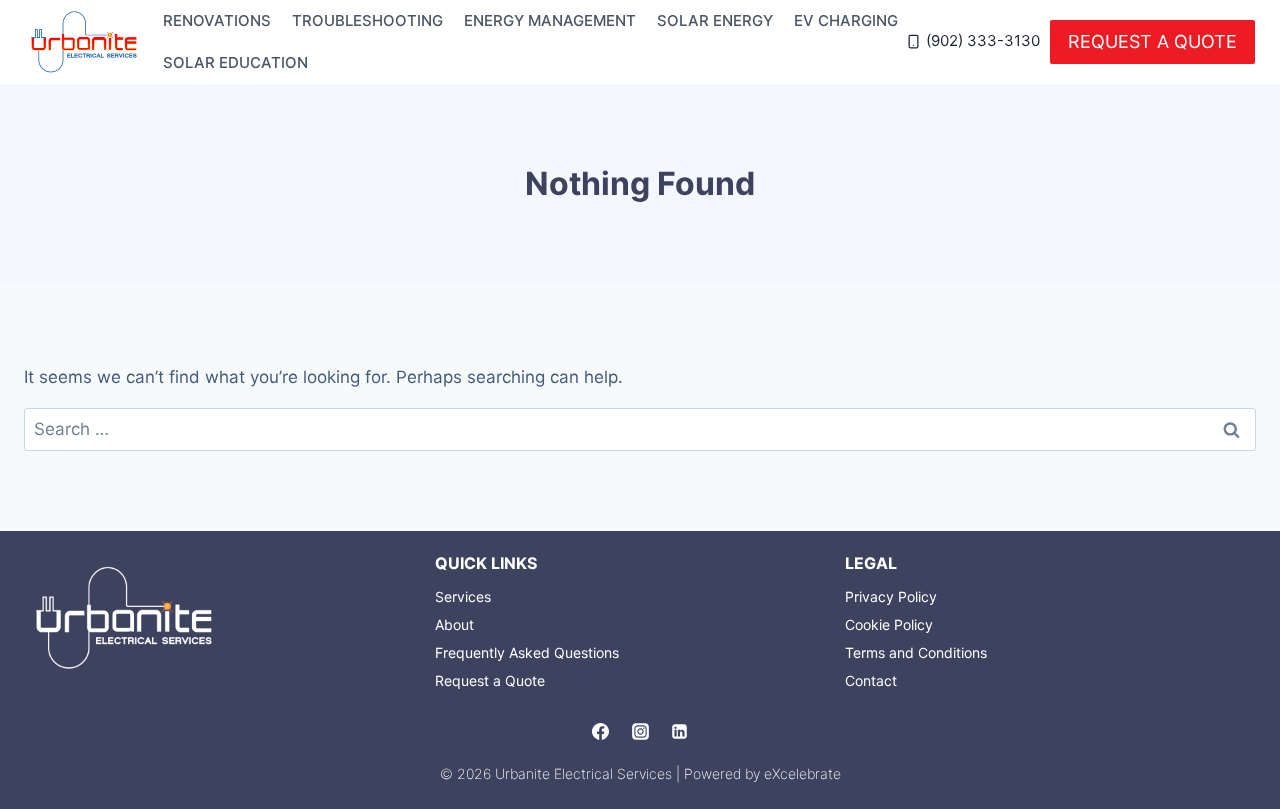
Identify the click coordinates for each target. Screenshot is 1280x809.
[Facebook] (601, 732)
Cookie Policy (889, 624)
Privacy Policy (891, 596)
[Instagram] (640, 732)
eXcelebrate (802, 773)
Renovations (217, 20)
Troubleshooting (367, 20)
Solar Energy (715, 20)
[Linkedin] (679, 732)
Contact (871, 680)
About (454, 624)
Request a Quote (1152, 41)
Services (463, 596)
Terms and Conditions (916, 652)
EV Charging (846, 20)
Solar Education (235, 62)
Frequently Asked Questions (527, 652)
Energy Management (550, 20)
